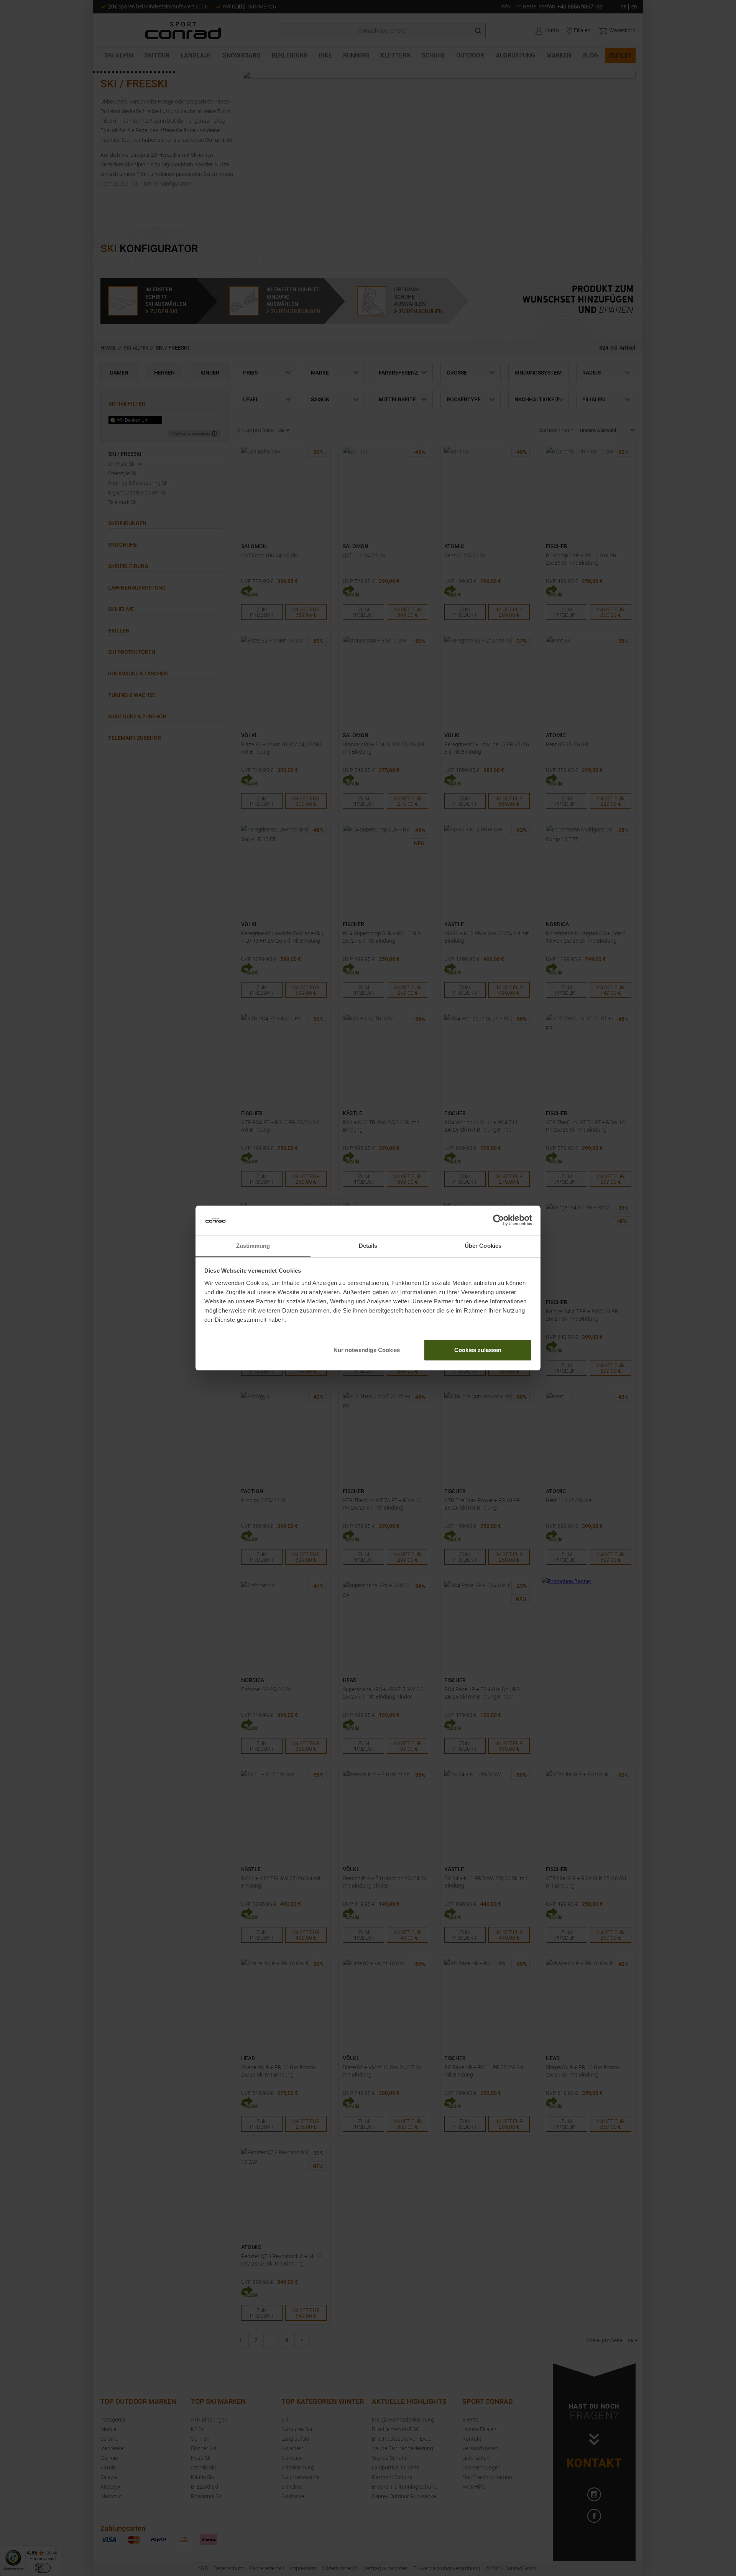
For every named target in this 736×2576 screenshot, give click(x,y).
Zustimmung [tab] (253, 1246)
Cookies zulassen (478, 1350)
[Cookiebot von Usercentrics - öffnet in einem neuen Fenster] (499, 1221)
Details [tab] (368, 1246)
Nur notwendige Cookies (367, 1350)
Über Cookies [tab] (483, 1246)
